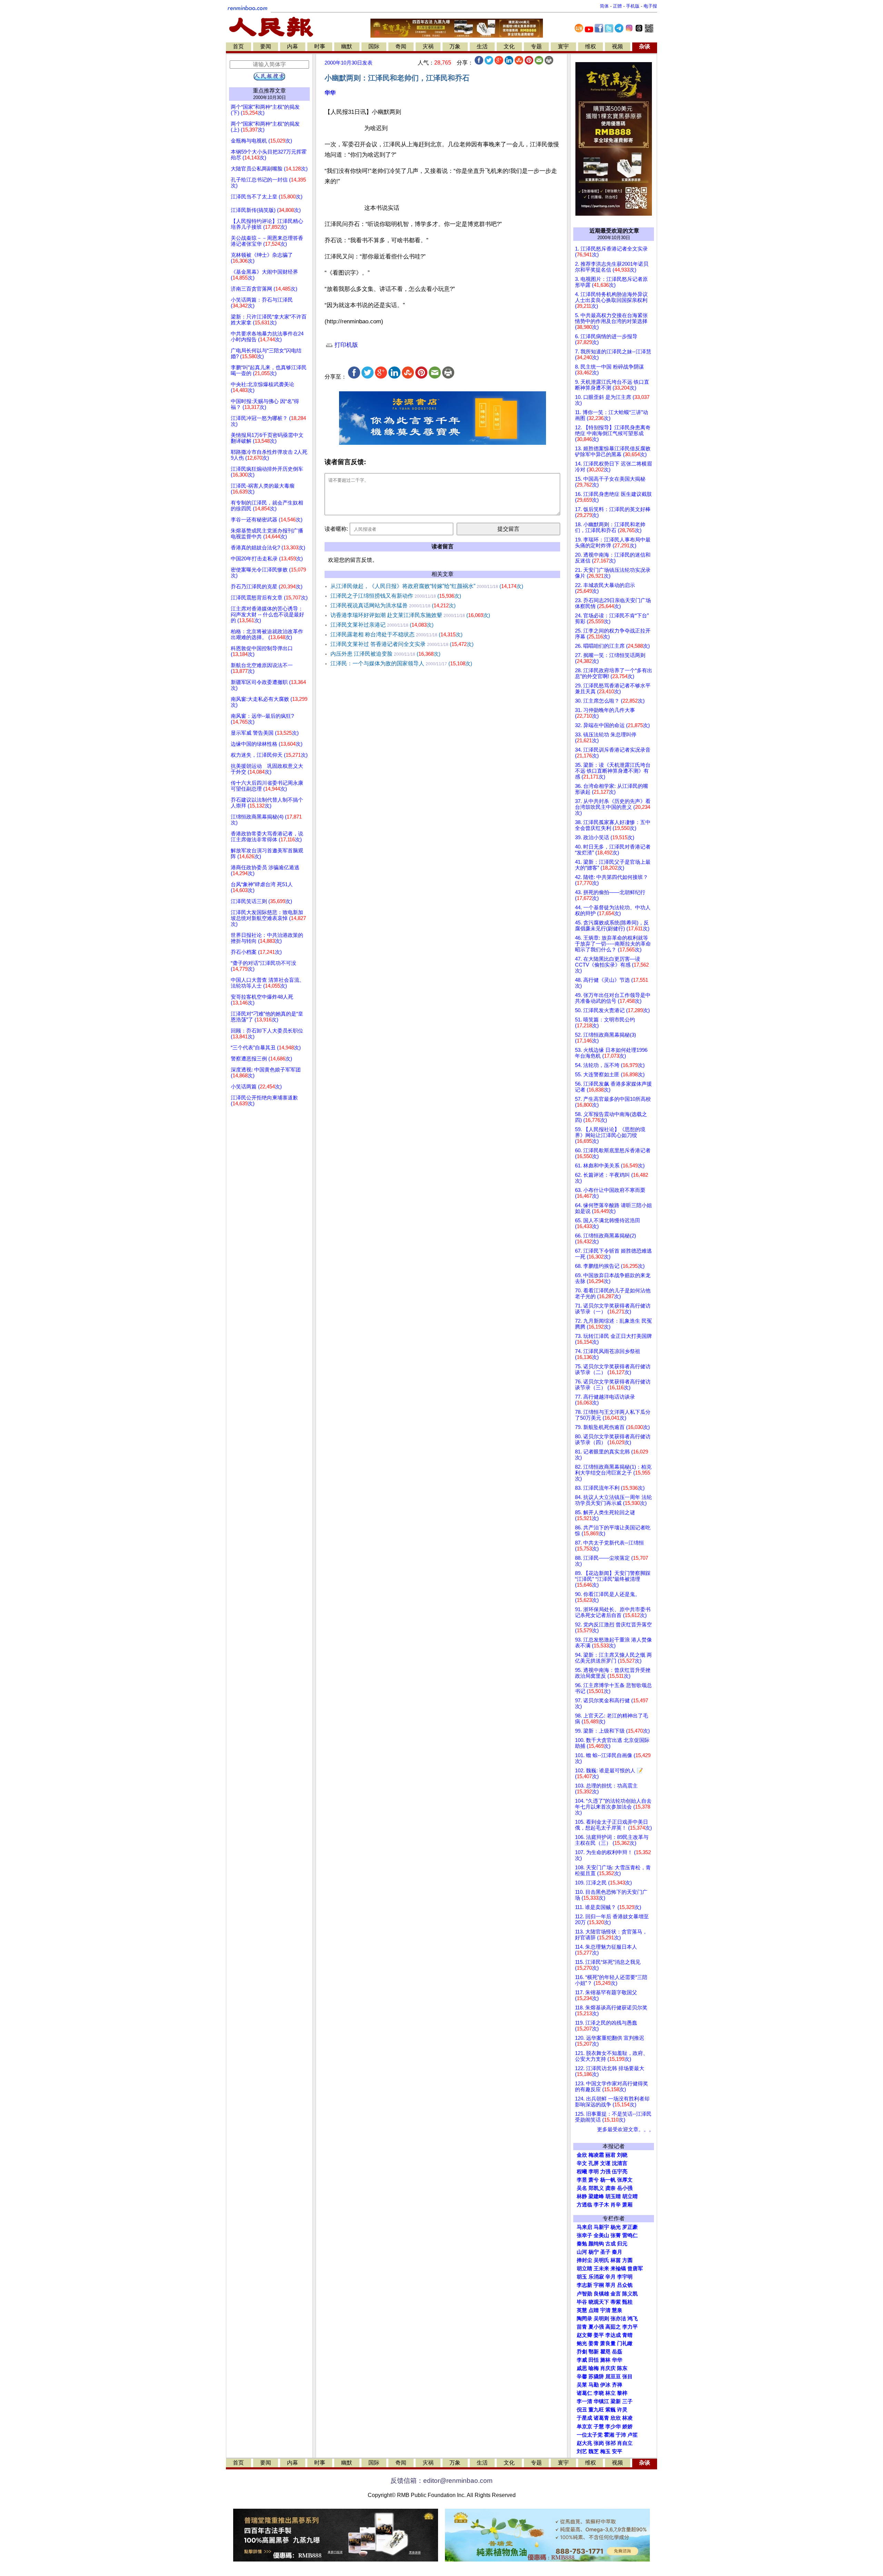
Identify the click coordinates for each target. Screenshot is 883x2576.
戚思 (582, 2368)
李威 (582, 2360)
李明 (594, 2172)
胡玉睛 (613, 2196)
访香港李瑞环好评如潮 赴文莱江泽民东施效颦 (410, 615)
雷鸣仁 (630, 2235)
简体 (604, 6)
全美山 (601, 2235)
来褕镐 (618, 2269)
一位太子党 (590, 2435)
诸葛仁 (584, 2393)
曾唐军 (635, 2269)
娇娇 (627, 2427)
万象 (455, 46)
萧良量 (608, 2343)
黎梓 (622, 2393)
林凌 (627, 2418)
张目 (627, 2377)
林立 (611, 2393)
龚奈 (611, 2188)
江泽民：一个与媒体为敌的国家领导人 (401, 663)
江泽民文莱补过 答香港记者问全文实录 (402, 644)
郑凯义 (596, 2188)
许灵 (622, 2410)
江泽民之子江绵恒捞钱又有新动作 (396, 596)
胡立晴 (630, 2196)
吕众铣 (625, 2285)
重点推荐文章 (269, 91)
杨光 (616, 2227)
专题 (536, 46)
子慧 (599, 2427)
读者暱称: (336, 529)
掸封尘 (584, 2260)
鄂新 (594, 2352)
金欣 (582, 2155)
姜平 (599, 2335)
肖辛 (616, 2205)
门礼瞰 (625, 2343)
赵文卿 (584, 2335)
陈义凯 (630, 2294)
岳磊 (617, 2352)
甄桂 (627, 2302)
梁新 (616, 2401)
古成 (611, 2244)
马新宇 (601, 2227)
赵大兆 (584, 2443)
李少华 (613, 2427)
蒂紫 (616, 2302)
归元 (622, 2244)
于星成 (584, 2418)
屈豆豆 (613, 2377)
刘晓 (622, 2155)
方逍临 (584, 2205)
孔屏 (594, 2163)
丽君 (611, 2155)
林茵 (616, 2260)
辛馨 (582, 2377)
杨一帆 (608, 2180)
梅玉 (605, 2451)
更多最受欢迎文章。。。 (626, 2129)
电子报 (650, 6)
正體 (617, 6)
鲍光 (582, 2343)
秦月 (617, 2252)
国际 (374, 46)
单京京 (584, 2427)
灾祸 (428, 46)
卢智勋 (584, 2294)
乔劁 (582, 2352)
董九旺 (596, 2410)
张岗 (599, 2443)
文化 (509, 46)
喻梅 (594, 2368)
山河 (582, 2252)
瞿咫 (605, 2352)
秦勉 (582, 2244)
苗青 (582, 2327)
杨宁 (594, 2252)
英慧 (582, 2310)
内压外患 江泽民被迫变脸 (385, 654)
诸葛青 (601, 2418)
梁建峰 (596, 2196)
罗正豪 (630, 2227)
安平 (617, 2451)
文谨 (605, 2163)
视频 (617, 46)
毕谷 (582, 2302)
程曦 (582, 2172)
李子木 (601, 2205)
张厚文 (625, 2180)
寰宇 (563, 46)
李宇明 (625, 2277)
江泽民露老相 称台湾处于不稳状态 (396, 634)
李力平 (630, 2327)
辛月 (611, 2277)
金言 (616, 2294)
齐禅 (617, 2385)
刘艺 (582, 2451)
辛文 (582, 2163)
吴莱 (582, 2385)
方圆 (627, 2260)
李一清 (584, 2401)
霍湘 (609, 2435)
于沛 (621, 2435)
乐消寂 (596, 2277)
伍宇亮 (620, 2172)
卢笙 (633, 2435)
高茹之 (613, 2327)
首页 (238, 46)
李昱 (582, 2180)
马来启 (584, 2227)
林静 (582, 2196)
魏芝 (594, 2451)
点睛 (594, 2310)
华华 (330, 93)
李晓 (599, 2393)
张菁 (616, 2235)
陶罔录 (584, 2319)
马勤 (594, 2385)
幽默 (347, 46)
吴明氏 (601, 2260)
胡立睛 (584, 2269)
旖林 (605, 2360)
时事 (320, 46)
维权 (591, 46)
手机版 (633, 6)
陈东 (622, 2368)
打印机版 (345, 345)
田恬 (594, 2360)
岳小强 (625, 2188)
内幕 (292, 46)
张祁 (611, 2443)
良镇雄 (601, 2294)
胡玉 (582, 2277)
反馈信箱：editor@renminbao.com (441, 2481)
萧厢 (627, 2205)
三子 (627, 2401)
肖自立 (625, 2443)
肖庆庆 (608, 2368)
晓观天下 (599, 2302)
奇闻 (401, 46)
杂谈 (645, 46)
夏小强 (596, 2327)
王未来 (601, 2269)
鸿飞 (633, 2319)
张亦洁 (618, 2319)
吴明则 (601, 2319)
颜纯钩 (596, 2244)
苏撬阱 (596, 2377)
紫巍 (611, 2410)
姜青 (594, 2343)
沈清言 (620, 2163)
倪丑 (582, 2410)
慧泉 (617, 2310)
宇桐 (599, 2285)
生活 (482, 46)
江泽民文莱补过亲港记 (382, 625)
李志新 (584, 2285)
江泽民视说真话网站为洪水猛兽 (393, 605)
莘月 (611, 2285)
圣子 (605, 2252)
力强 (605, 2172)
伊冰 (605, 2385)
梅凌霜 (596, 2155)
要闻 (266, 46)
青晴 (627, 2335)
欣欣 (616, 2418)
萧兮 (594, 2180)
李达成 (613, 2335)
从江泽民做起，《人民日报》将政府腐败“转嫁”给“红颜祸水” (427, 586)
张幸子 (584, 2235)
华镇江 (601, 2401)
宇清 (605, 2310)
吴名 (582, 2188)
